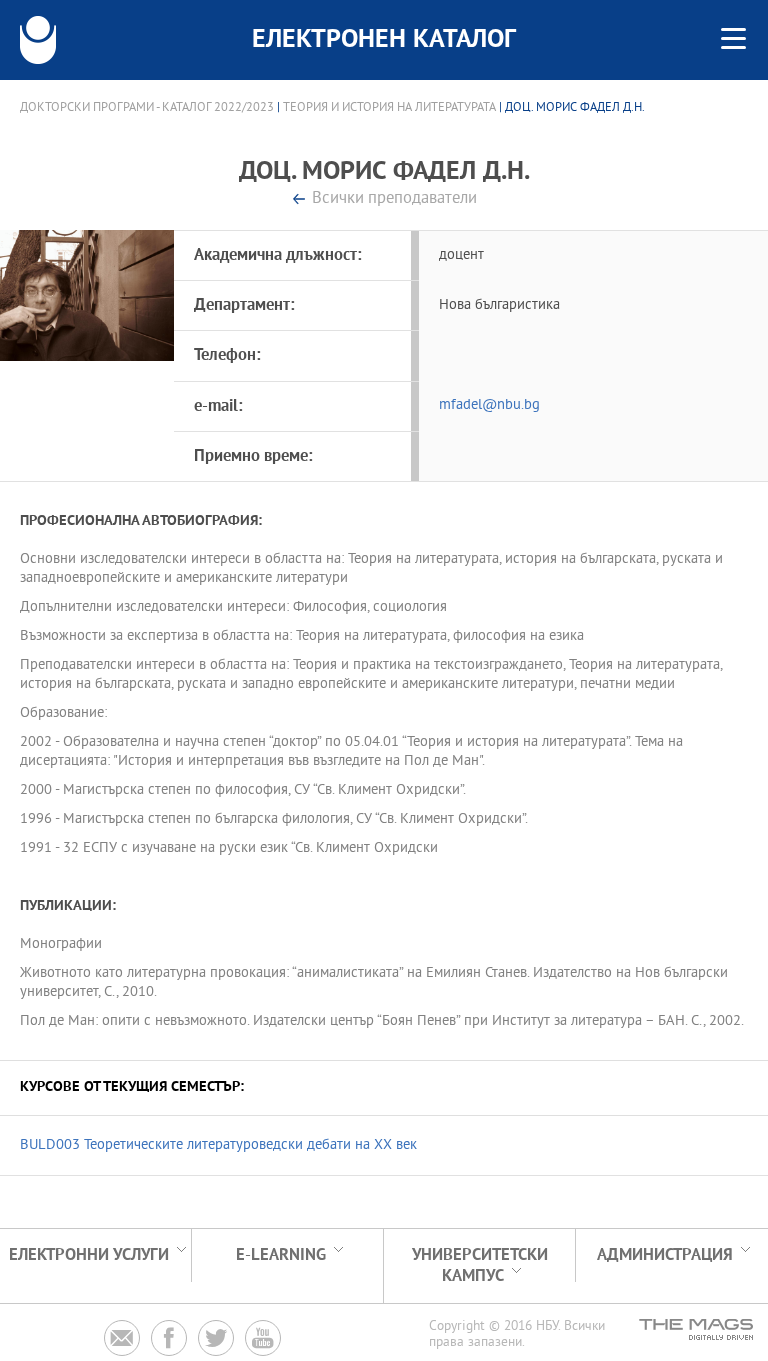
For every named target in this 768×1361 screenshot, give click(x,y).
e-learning (281, 1255)
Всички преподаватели (394, 199)
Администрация (665, 1255)
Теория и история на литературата (389, 108)
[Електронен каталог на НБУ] (38, 40)
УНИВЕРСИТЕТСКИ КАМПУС (480, 1266)
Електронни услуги (89, 1255)
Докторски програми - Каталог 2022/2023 (147, 108)
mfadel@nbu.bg (489, 405)
